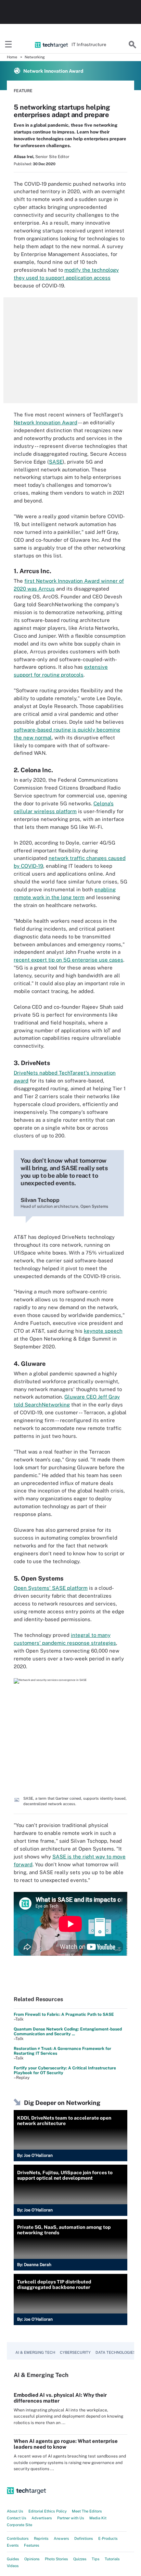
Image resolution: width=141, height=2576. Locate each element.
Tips (96, 2559)
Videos (13, 2566)
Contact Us (17, 2518)
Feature (23, 91)
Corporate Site (20, 2525)
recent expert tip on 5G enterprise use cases (68, 960)
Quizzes (80, 2559)
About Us (15, 2511)
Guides (13, 2559)
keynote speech (103, 1331)
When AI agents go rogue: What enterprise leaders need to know (66, 2444)
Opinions (32, 2559)
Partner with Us (71, 2518)
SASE (56, 462)
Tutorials (112, 2559)
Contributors (18, 2538)
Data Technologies (116, 2352)
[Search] (132, 45)
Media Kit (98, 2518)
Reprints (41, 2538)
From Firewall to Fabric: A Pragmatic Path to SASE (64, 2014)
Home (12, 57)
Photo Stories (56, 2559)
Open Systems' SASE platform (51, 1588)
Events (13, 2545)
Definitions (84, 2538)
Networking (35, 57)
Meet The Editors (87, 2511)
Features (32, 2545)
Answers (61, 2538)
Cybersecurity (75, 2352)
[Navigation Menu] (9, 45)
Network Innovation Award (46, 422)
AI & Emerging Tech (35, 2352)
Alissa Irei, (24, 157)
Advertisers (42, 2518)
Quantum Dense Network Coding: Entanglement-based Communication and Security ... (68, 2032)
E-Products (108, 2538)
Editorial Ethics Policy (48, 2511)
